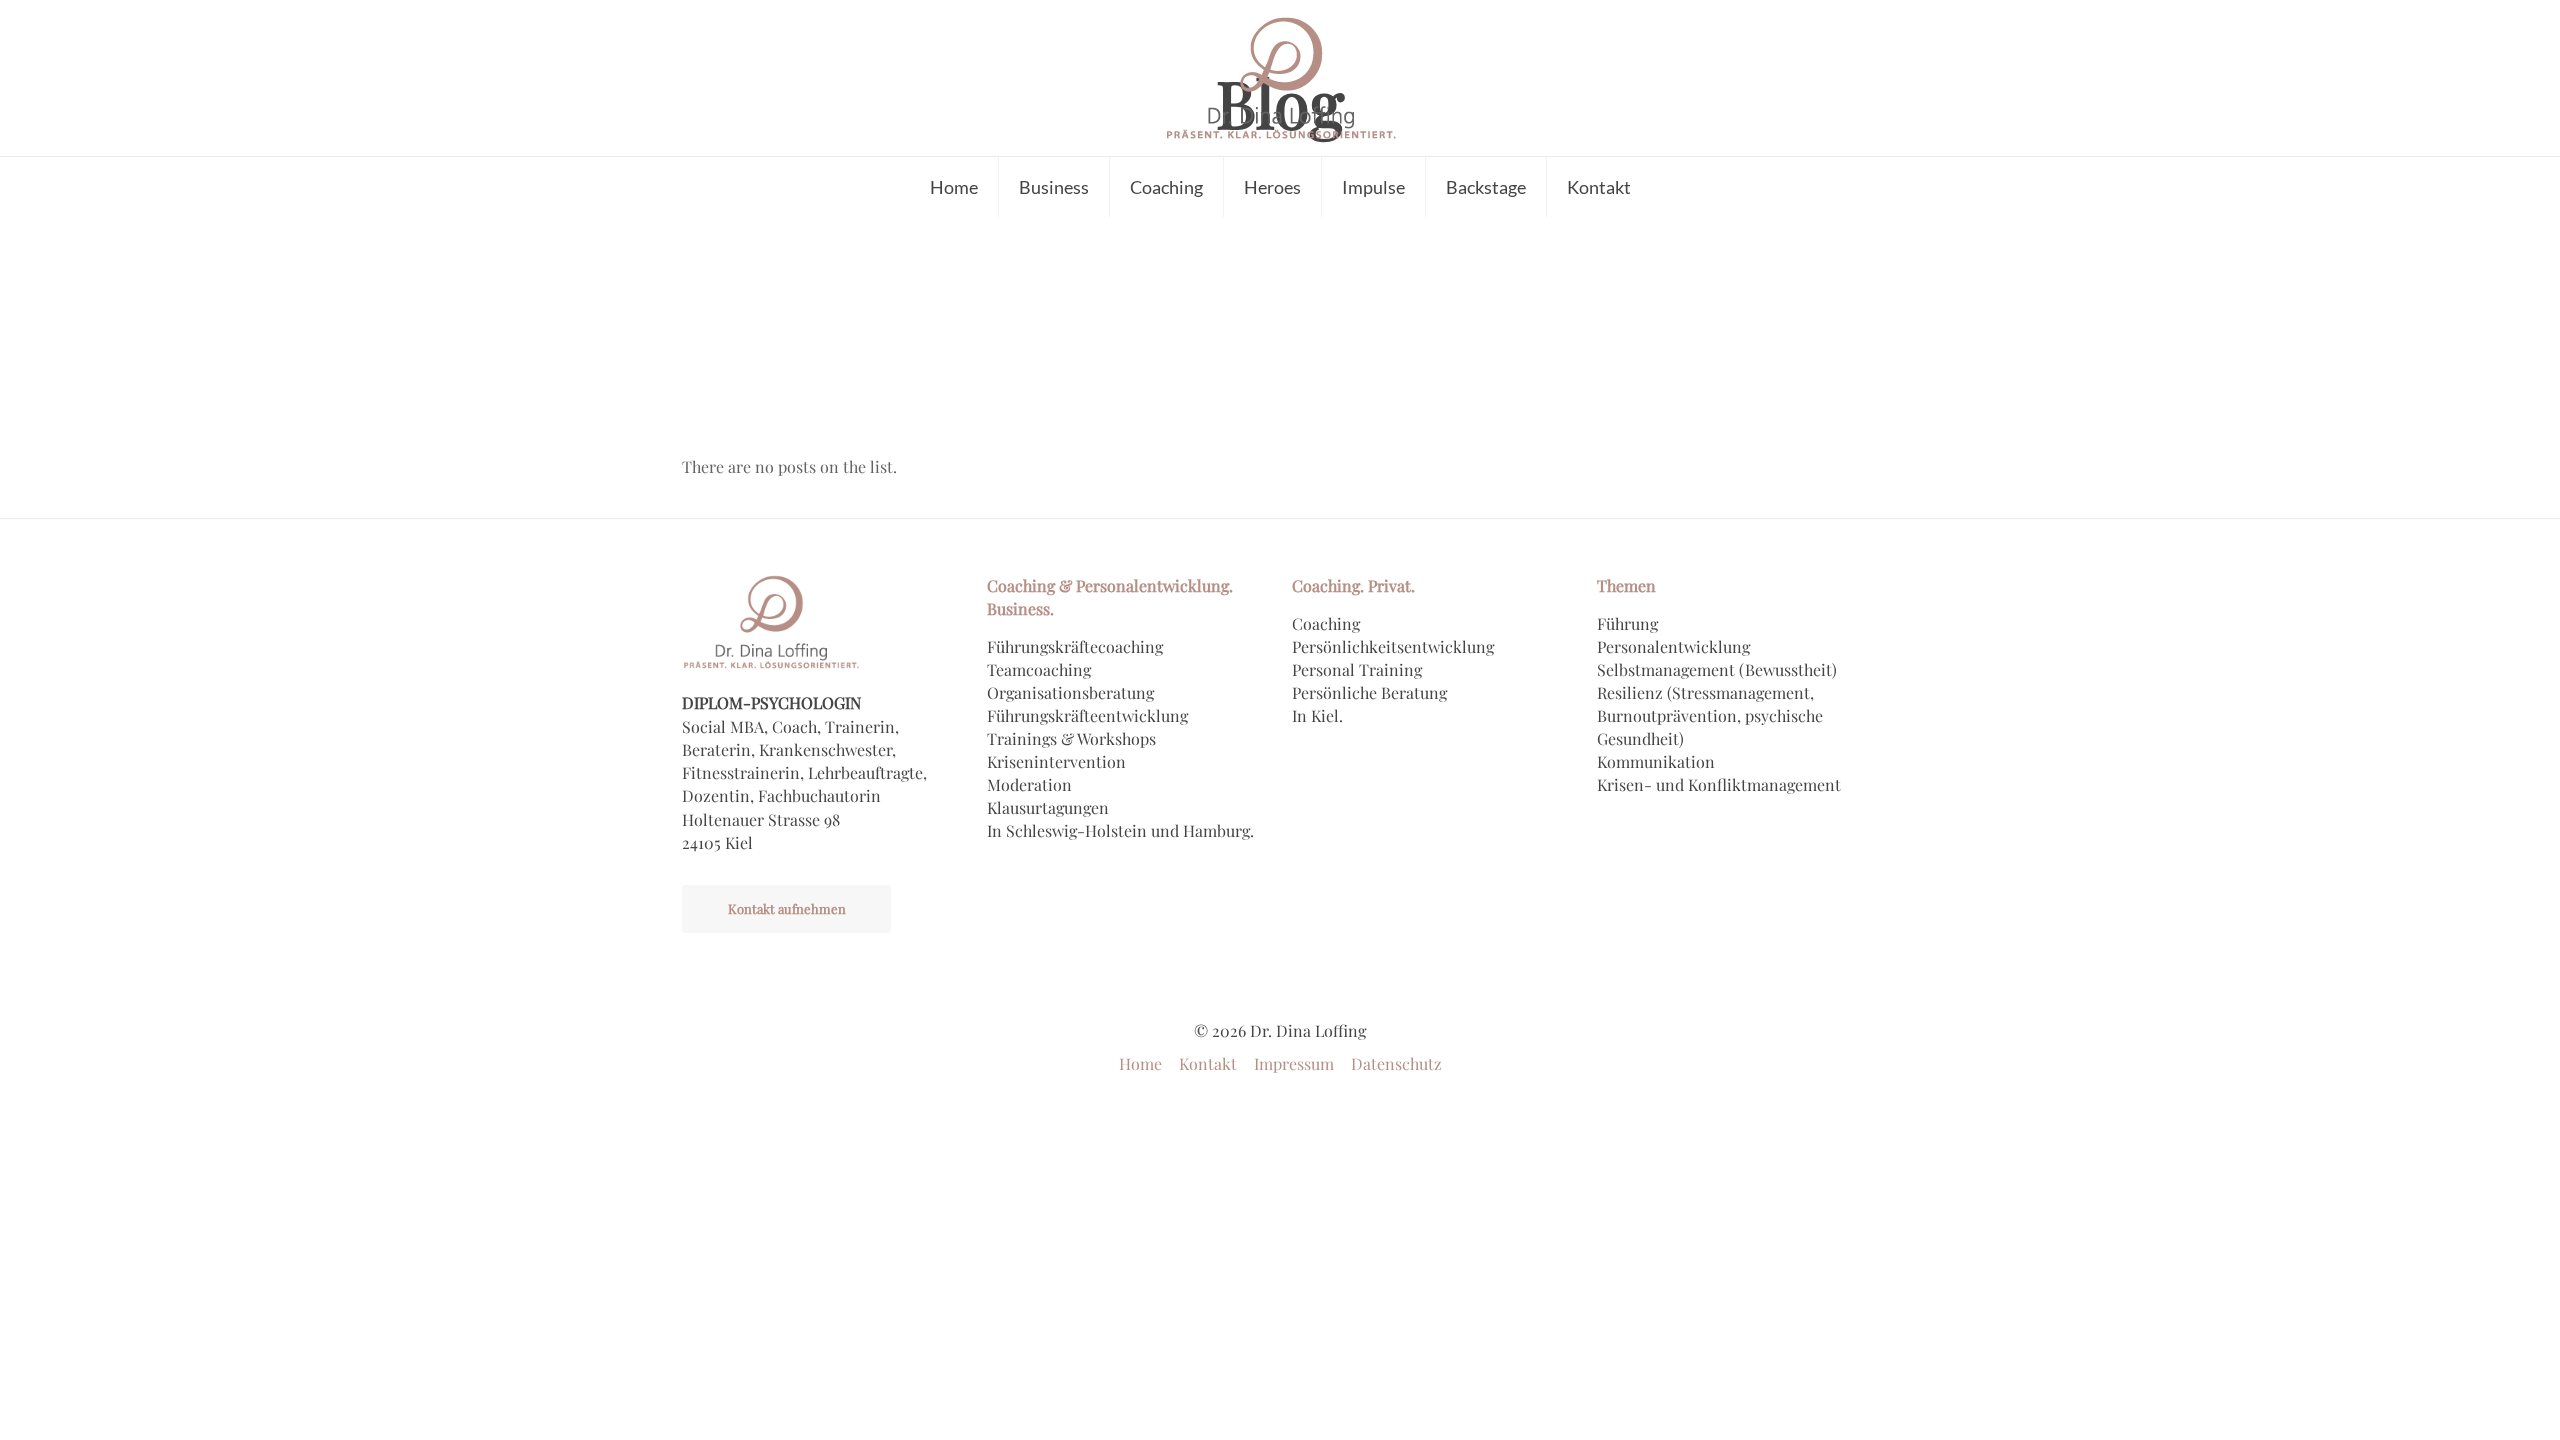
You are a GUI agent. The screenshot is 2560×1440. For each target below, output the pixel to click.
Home (1140, 1063)
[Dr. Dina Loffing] (1280, 78)
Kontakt (1208, 1063)
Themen (1626, 585)
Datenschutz (1396, 1063)
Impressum (1294, 1063)
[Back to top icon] (2464, 1399)
